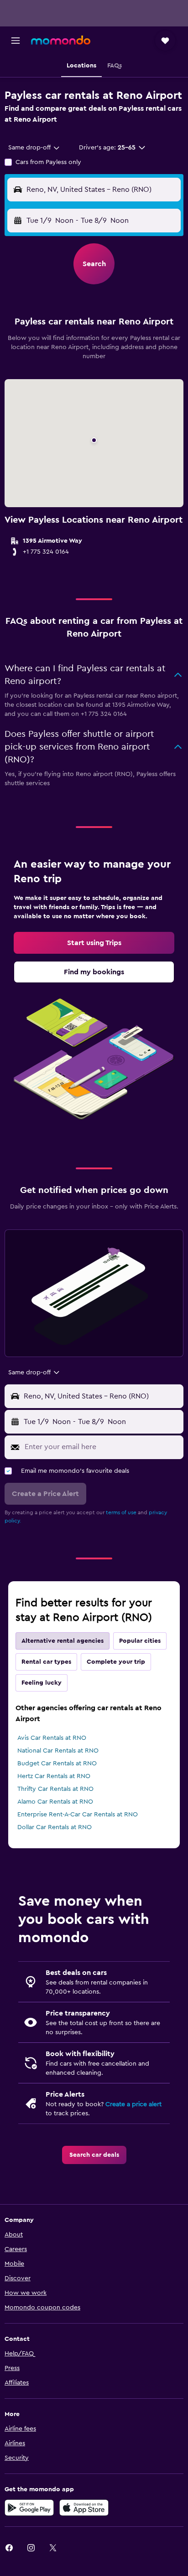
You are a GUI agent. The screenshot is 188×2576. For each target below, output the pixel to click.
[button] (16, 41)
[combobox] (34, 148)
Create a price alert (133, 2104)
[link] (94, 943)
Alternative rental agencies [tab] (63, 1641)
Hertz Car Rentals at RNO (54, 1776)
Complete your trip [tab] (116, 1662)
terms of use (121, 1512)
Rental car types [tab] (46, 1662)
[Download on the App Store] (84, 2508)
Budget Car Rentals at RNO (57, 1764)
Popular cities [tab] (140, 1641)
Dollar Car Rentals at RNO (55, 1827)
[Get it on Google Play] (29, 2508)
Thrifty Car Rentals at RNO (55, 1789)
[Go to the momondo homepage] (61, 40)
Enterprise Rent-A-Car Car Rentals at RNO (78, 1815)
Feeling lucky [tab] (42, 1683)
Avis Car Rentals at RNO (52, 1738)
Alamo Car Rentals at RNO (55, 1802)
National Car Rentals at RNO (58, 1751)
